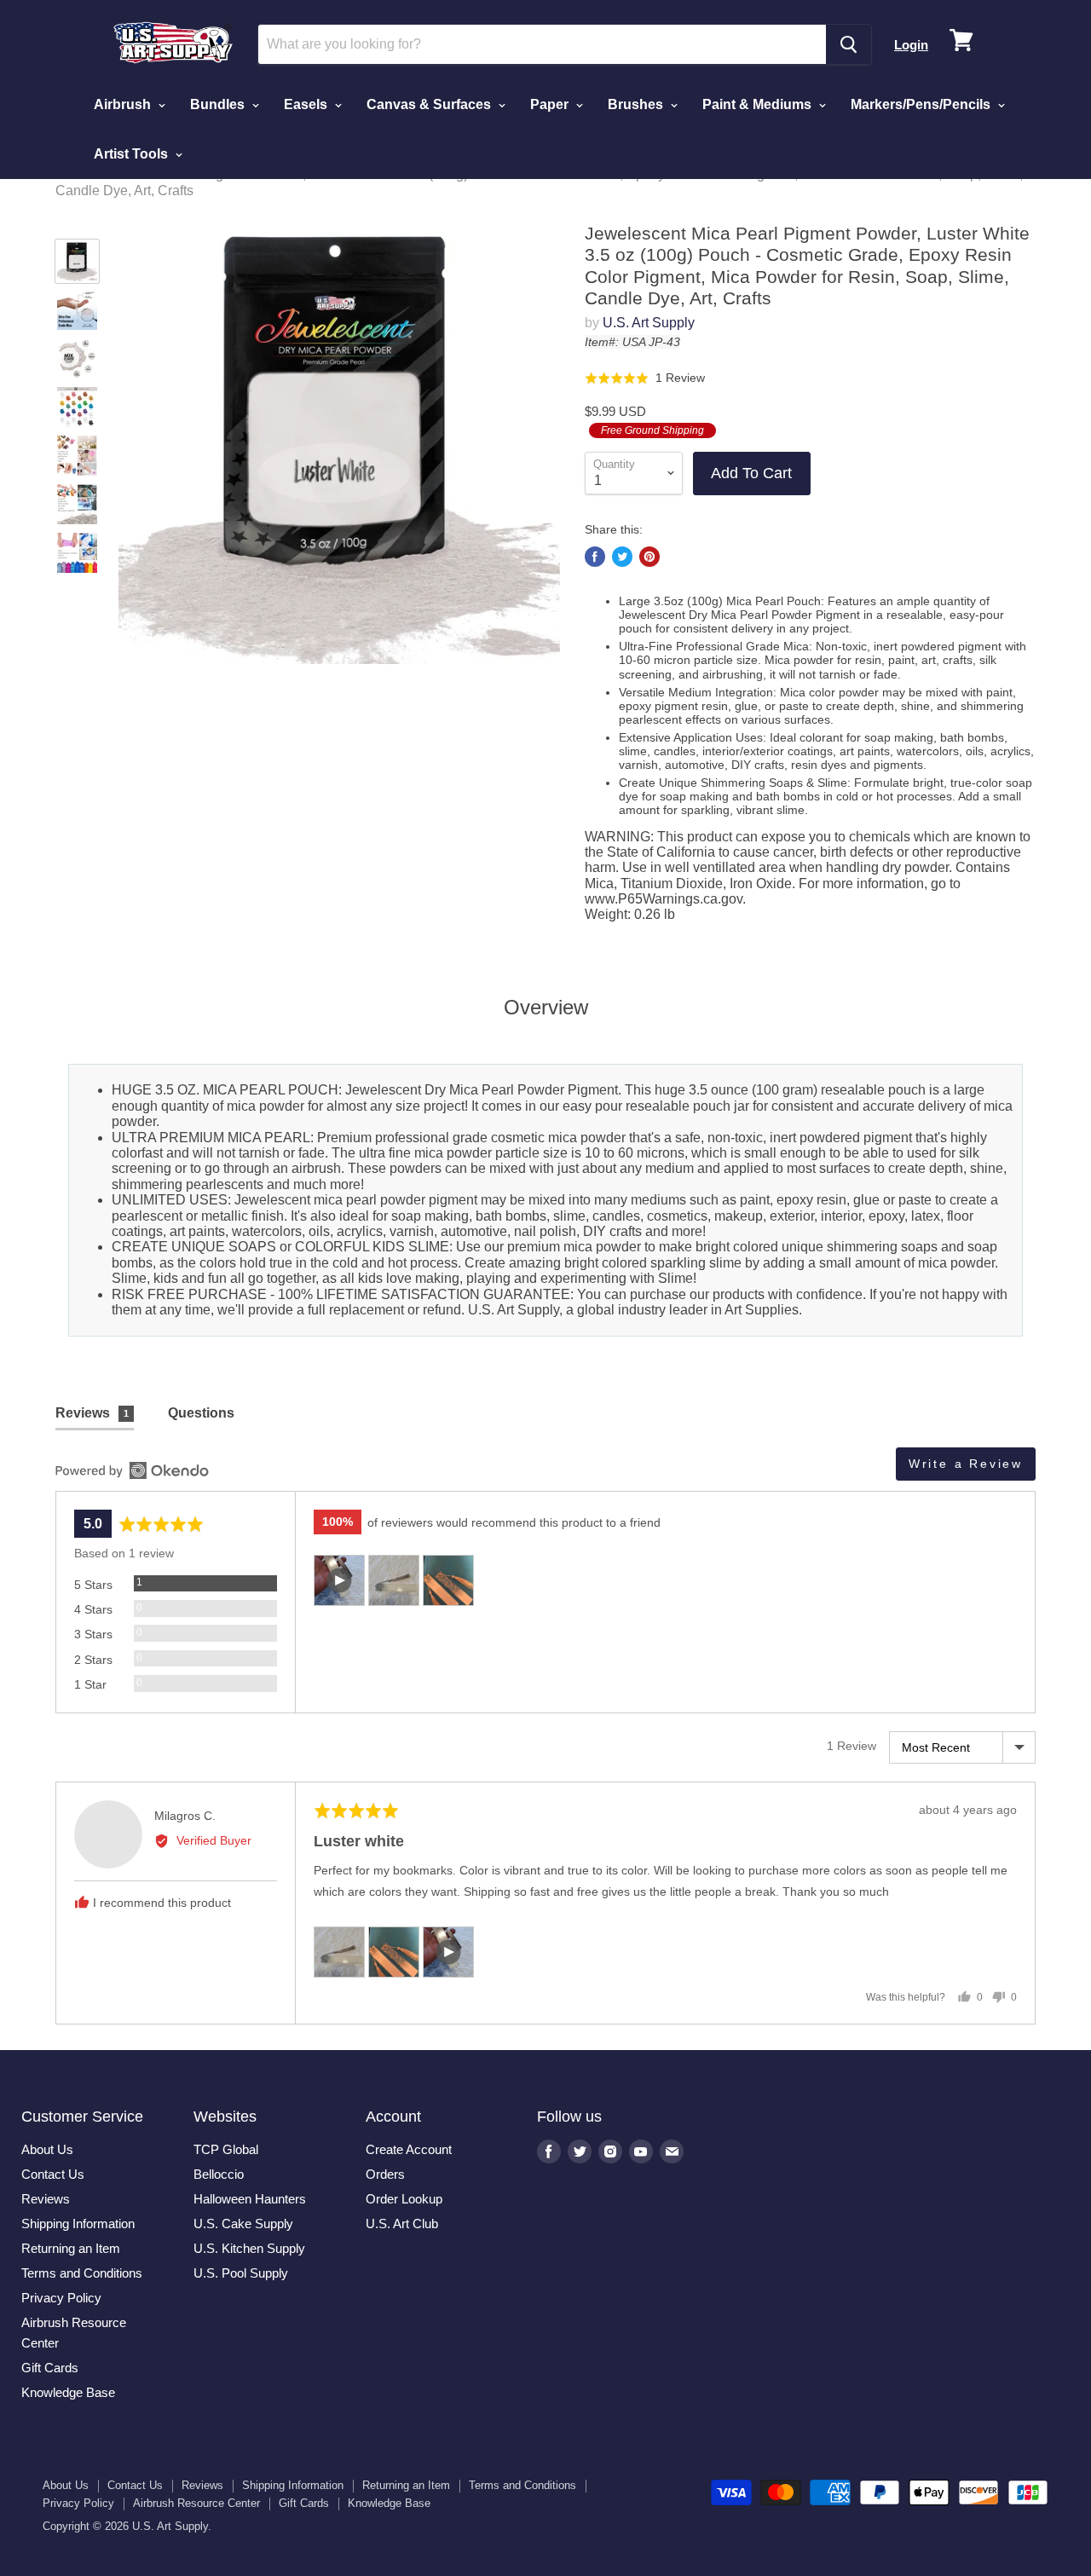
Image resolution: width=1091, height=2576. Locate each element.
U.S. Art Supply (649, 323)
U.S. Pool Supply (241, 2273)
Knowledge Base (68, 2392)
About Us (47, 2149)
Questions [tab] (201, 1413)
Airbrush (124, 104)
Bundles (219, 104)
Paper (551, 104)
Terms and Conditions (82, 2273)
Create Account (409, 2149)
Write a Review (966, 1464)
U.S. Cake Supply (243, 2224)
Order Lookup (404, 2199)
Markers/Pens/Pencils (922, 104)
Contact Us (53, 2174)
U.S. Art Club (402, 2224)
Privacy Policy (61, 2298)
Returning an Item (71, 2248)
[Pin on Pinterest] (649, 557)
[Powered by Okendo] (132, 1470)
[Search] (849, 44)
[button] (645, 377)
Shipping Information (78, 2224)
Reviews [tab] (92, 1413)
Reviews (46, 2199)
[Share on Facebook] (595, 557)
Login (911, 45)
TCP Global (226, 2149)
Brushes (637, 104)
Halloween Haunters (250, 2199)
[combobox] (542, 44)
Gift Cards (50, 2368)
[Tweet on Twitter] (622, 557)
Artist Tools (133, 154)
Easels (307, 104)
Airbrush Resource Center (196, 2503)
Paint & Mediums (759, 104)
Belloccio (219, 2174)
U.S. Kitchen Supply (249, 2248)
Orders (385, 2174)
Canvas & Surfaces (430, 104)
